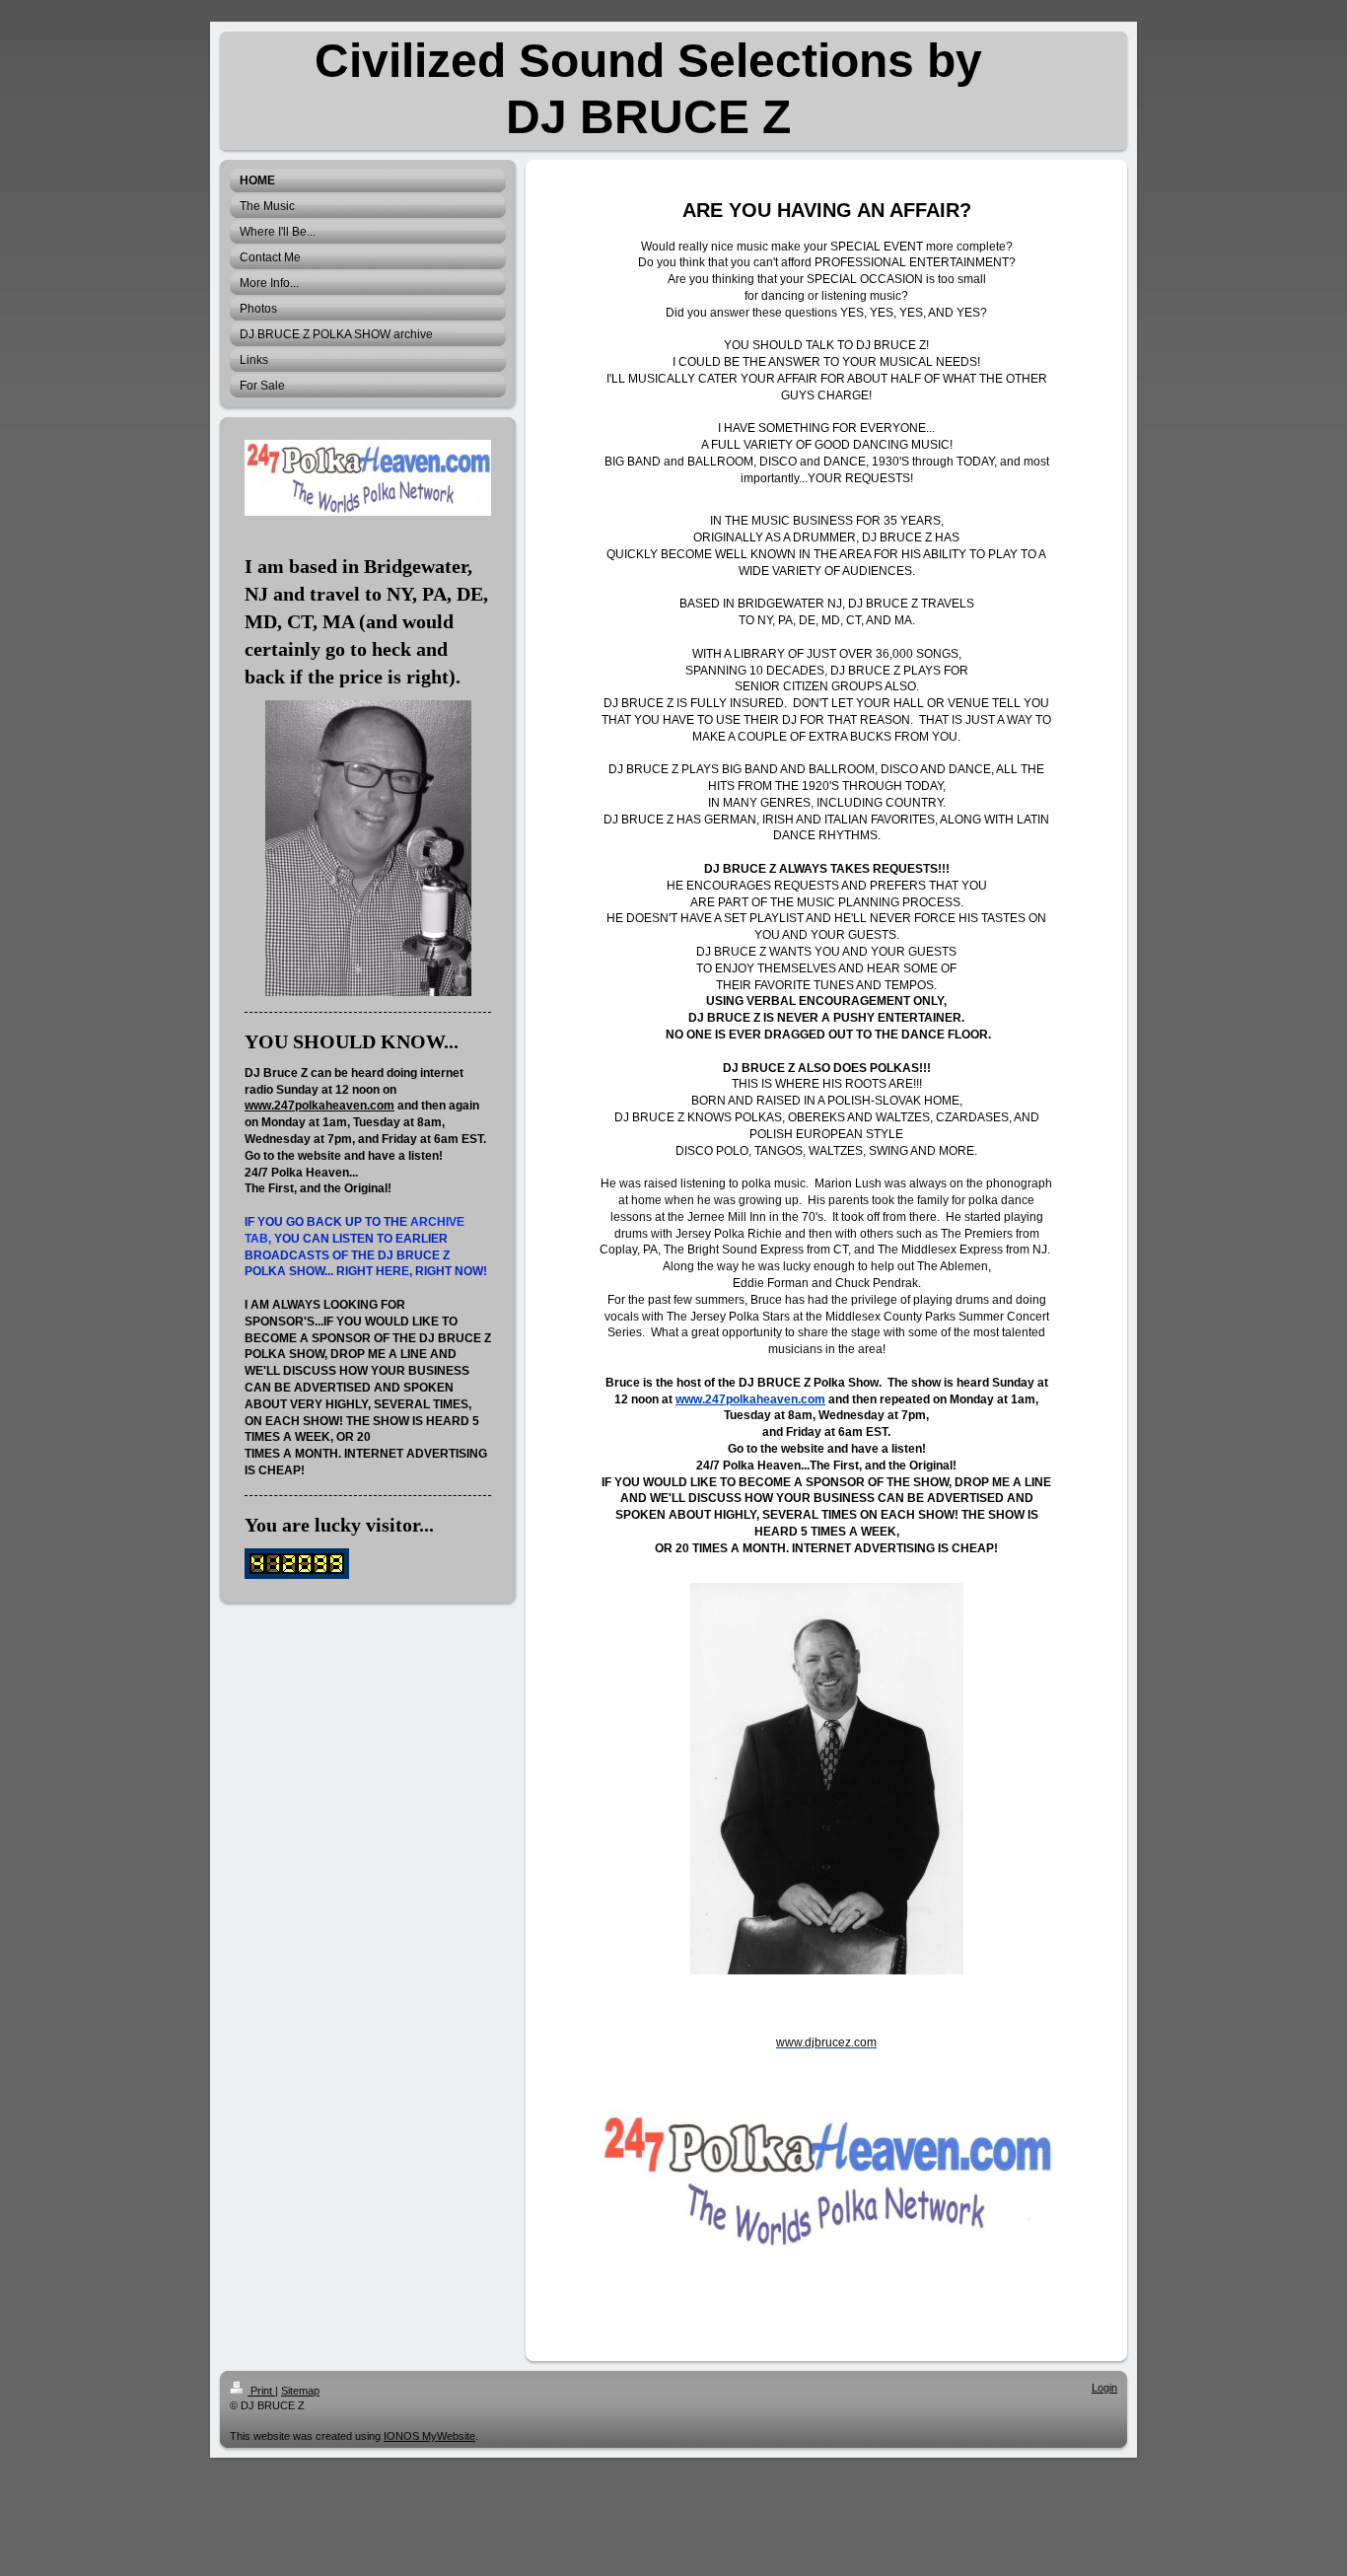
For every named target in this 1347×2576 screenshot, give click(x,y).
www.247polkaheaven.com (319, 1106)
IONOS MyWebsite (429, 2436)
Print (261, 2391)
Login (1104, 2388)
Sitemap (300, 2391)
